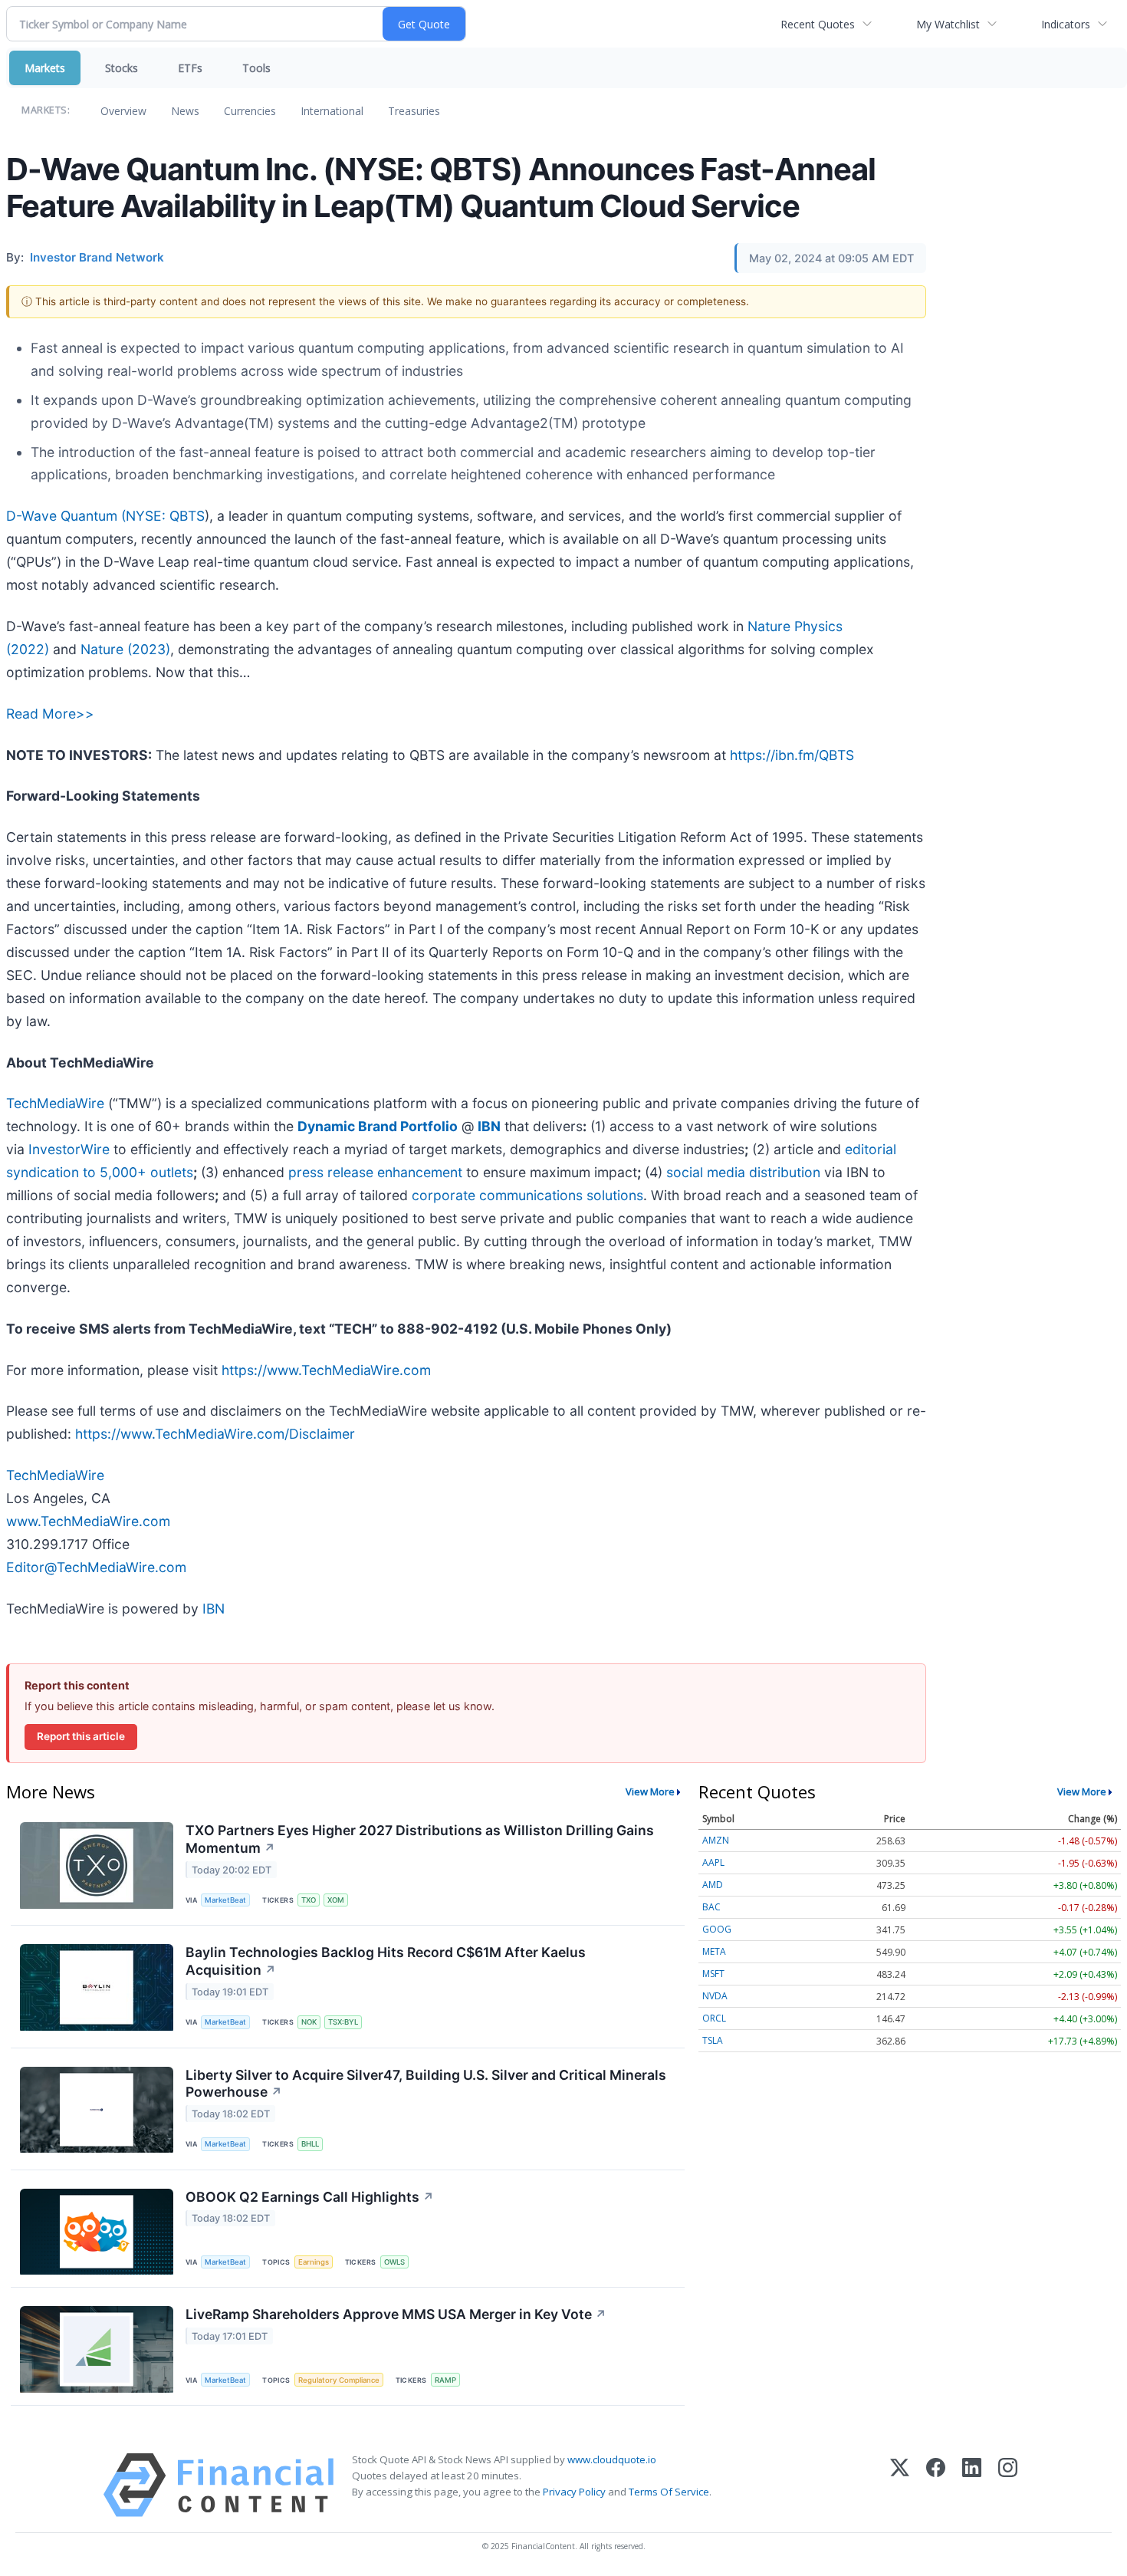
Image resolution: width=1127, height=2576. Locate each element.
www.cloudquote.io (612, 2459)
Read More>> (50, 714)
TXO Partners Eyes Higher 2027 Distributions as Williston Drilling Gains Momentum (420, 1839)
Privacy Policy (574, 2492)
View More (650, 1791)
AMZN (716, 1840)
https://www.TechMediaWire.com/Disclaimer (215, 1434)
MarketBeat (225, 1900)
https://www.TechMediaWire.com (326, 1370)
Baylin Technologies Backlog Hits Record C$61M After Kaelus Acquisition (386, 1961)
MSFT (713, 1974)
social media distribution (743, 1172)
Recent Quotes (818, 24)
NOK (309, 2022)
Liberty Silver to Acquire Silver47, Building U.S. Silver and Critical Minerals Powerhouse (426, 2084)
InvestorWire (69, 1149)
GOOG (717, 1929)
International (332, 111)
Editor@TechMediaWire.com (96, 1567)
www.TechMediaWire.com (88, 1521)
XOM (336, 1900)
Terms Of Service (669, 2492)
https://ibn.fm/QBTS (792, 755)
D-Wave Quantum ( (66, 516)
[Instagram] (1008, 2485)
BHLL (310, 2144)
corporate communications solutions (527, 1195)
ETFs (190, 68)
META (714, 1951)
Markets (45, 68)
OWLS (394, 2262)
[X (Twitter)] (900, 2485)
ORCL (714, 2018)
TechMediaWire (55, 1103)
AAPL (713, 1862)
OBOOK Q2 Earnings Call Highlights (310, 2197)
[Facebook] (936, 2485)
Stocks (122, 68)
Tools (256, 68)
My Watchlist (948, 24)
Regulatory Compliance (339, 2380)
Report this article (81, 1736)
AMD (713, 1885)
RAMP (445, 2380)
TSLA (713, 2040)
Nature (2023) (125, 649)
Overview (123, 111)
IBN (214, 1609)
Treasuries (414, 111)
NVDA (715, 1996)
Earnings (314, 2262)
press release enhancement (375, 1172)
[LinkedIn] (972, 2485)
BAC (711, 1907)
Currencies (250, 111)
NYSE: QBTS (165, 516)
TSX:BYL (343, 2022)
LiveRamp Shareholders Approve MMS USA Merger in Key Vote (396, 2314)
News (185, 111)
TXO (309, 1900)
